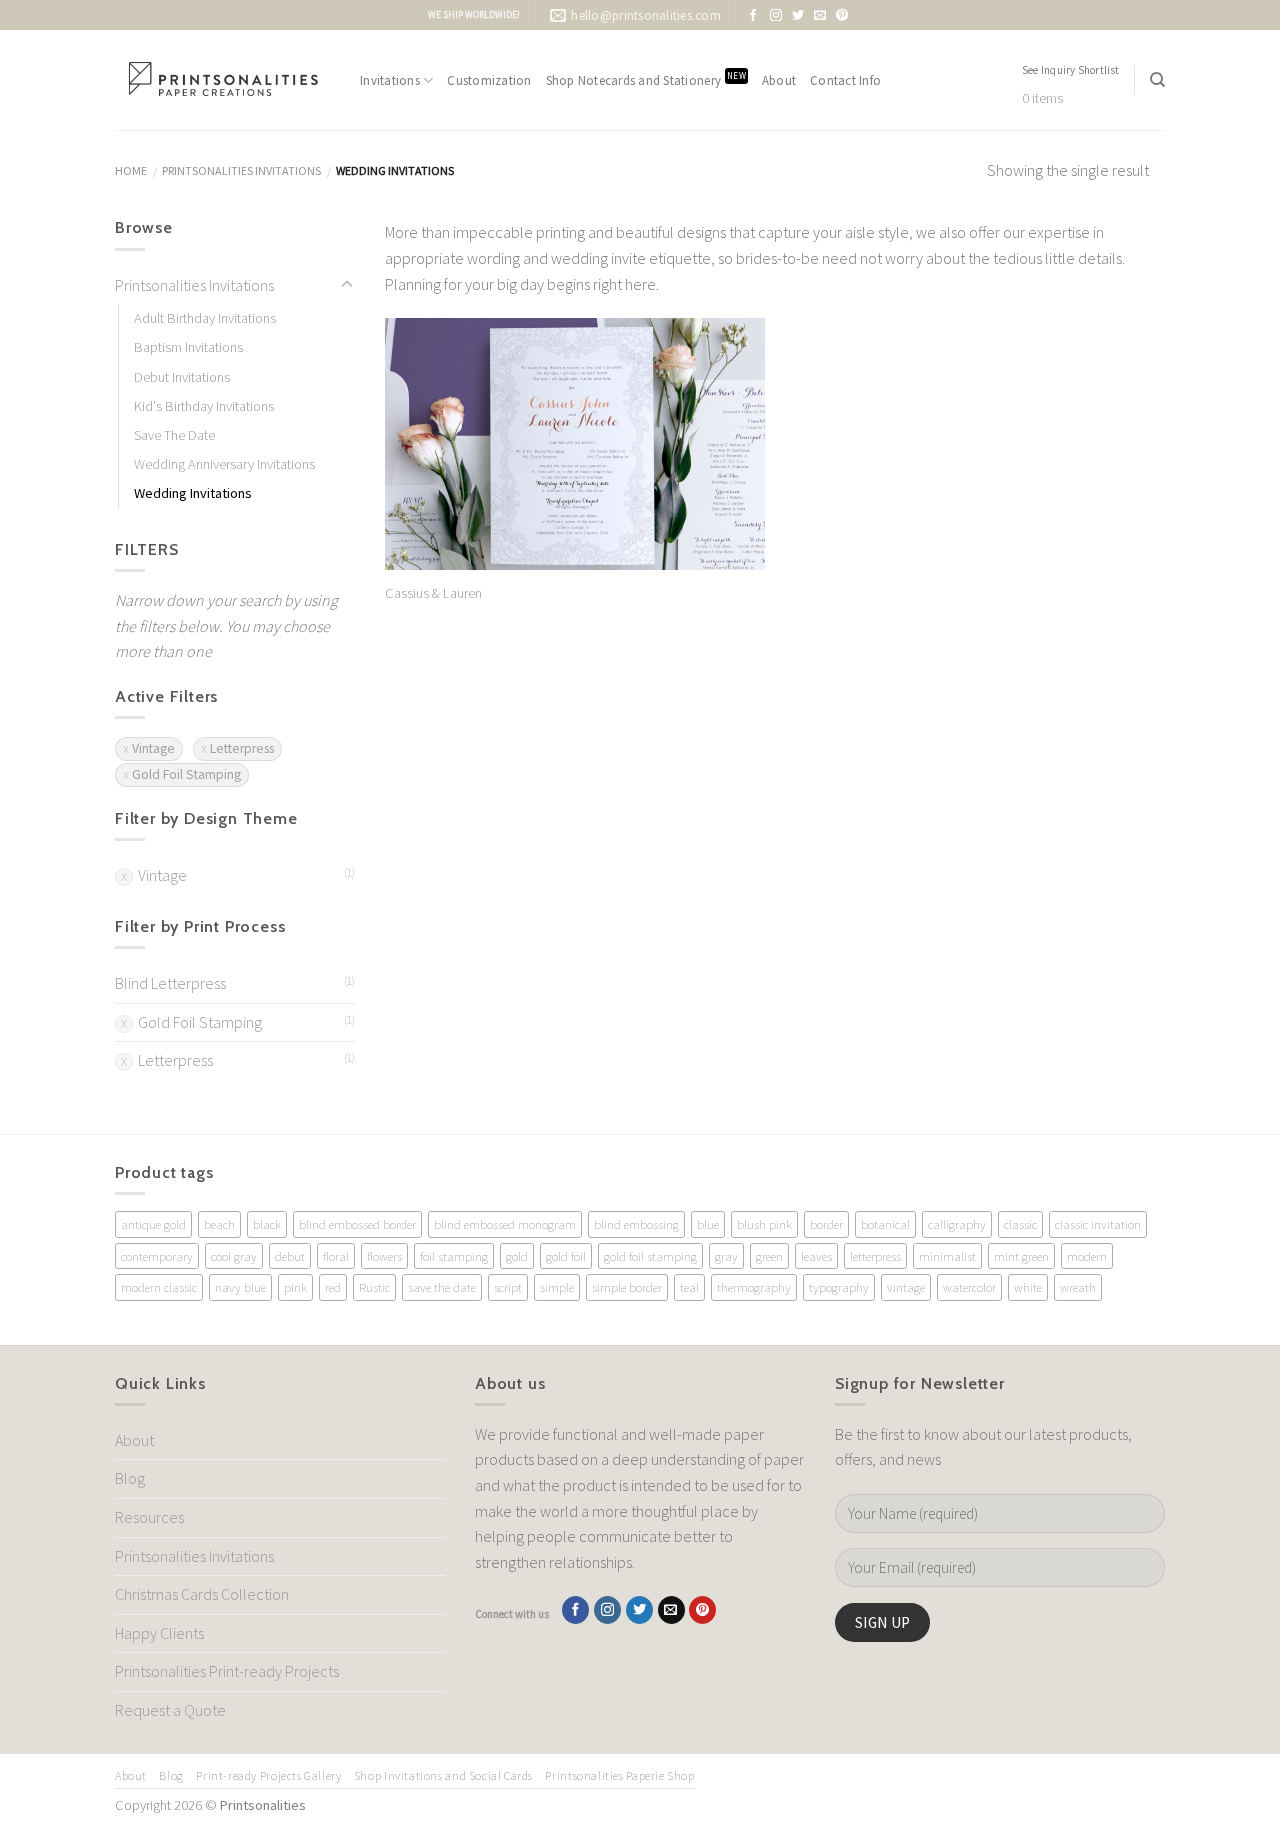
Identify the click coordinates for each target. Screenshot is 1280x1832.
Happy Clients (159, 1633)
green (769, 1256)
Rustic (374, 1287)
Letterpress (242, 748)
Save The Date (174, 435)
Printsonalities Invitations (241, 170)
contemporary (157, 1256)
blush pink (764, 1224)
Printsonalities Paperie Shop (619, 1775)
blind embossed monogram (505, 1224)
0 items (1042, 98)
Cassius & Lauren (433, 593)
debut (290, 1256)
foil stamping (454, 1256)
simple (557, 1287)
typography (839, 1287)
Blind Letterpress (170, 983)
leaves (816, 1256)
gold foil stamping (650, 1256)
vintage (906, 1287)
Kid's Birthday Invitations (204, 406)
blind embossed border (357, 1224)
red (333, 1287)
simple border (627, 1287)
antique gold (153, 1224)
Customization (489, 80)
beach (219, 1224)
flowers (384, 1256)
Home (131, 170)
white (1028, 1287)
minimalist (947, 1256)
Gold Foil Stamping (186, 774)
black (267, 1224)
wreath (1078, 1287)
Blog (130, 1478)
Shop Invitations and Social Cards (443, 1775)
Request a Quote (170, 1710)
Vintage (153, 748)
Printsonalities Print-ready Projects (227, 1671)
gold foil (566, 1256)
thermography (754, 1287)
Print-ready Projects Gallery (268, 1775)
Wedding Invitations (193, 493)
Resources (149, 1517)
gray (726, 1256)
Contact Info (845, 80)
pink (295, 1287)
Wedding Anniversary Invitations (224, 464)
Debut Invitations (182, 377)
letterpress (875, 1256)
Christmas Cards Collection (202, 1594)
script (508, 1287)
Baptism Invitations (188, 347)
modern (1087, 1256)
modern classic (159, 1287)
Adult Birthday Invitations (205, 318)
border (826, 1224)
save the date (442, 1287)
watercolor (969, 1287)
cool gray (234, 1256)
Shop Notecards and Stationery (646, 79)
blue (708, 1224)
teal (689, 1287)
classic (1020, 1224)
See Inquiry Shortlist (1071, 70)
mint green (1021, 1256)
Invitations (390, 80)
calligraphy (957, 1224)
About (779, 80)
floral (336, 1256)
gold (517, 1256)
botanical (885, 1224)
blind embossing (636, 1224)
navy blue (240, 1287)
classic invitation (1098, 1224)
